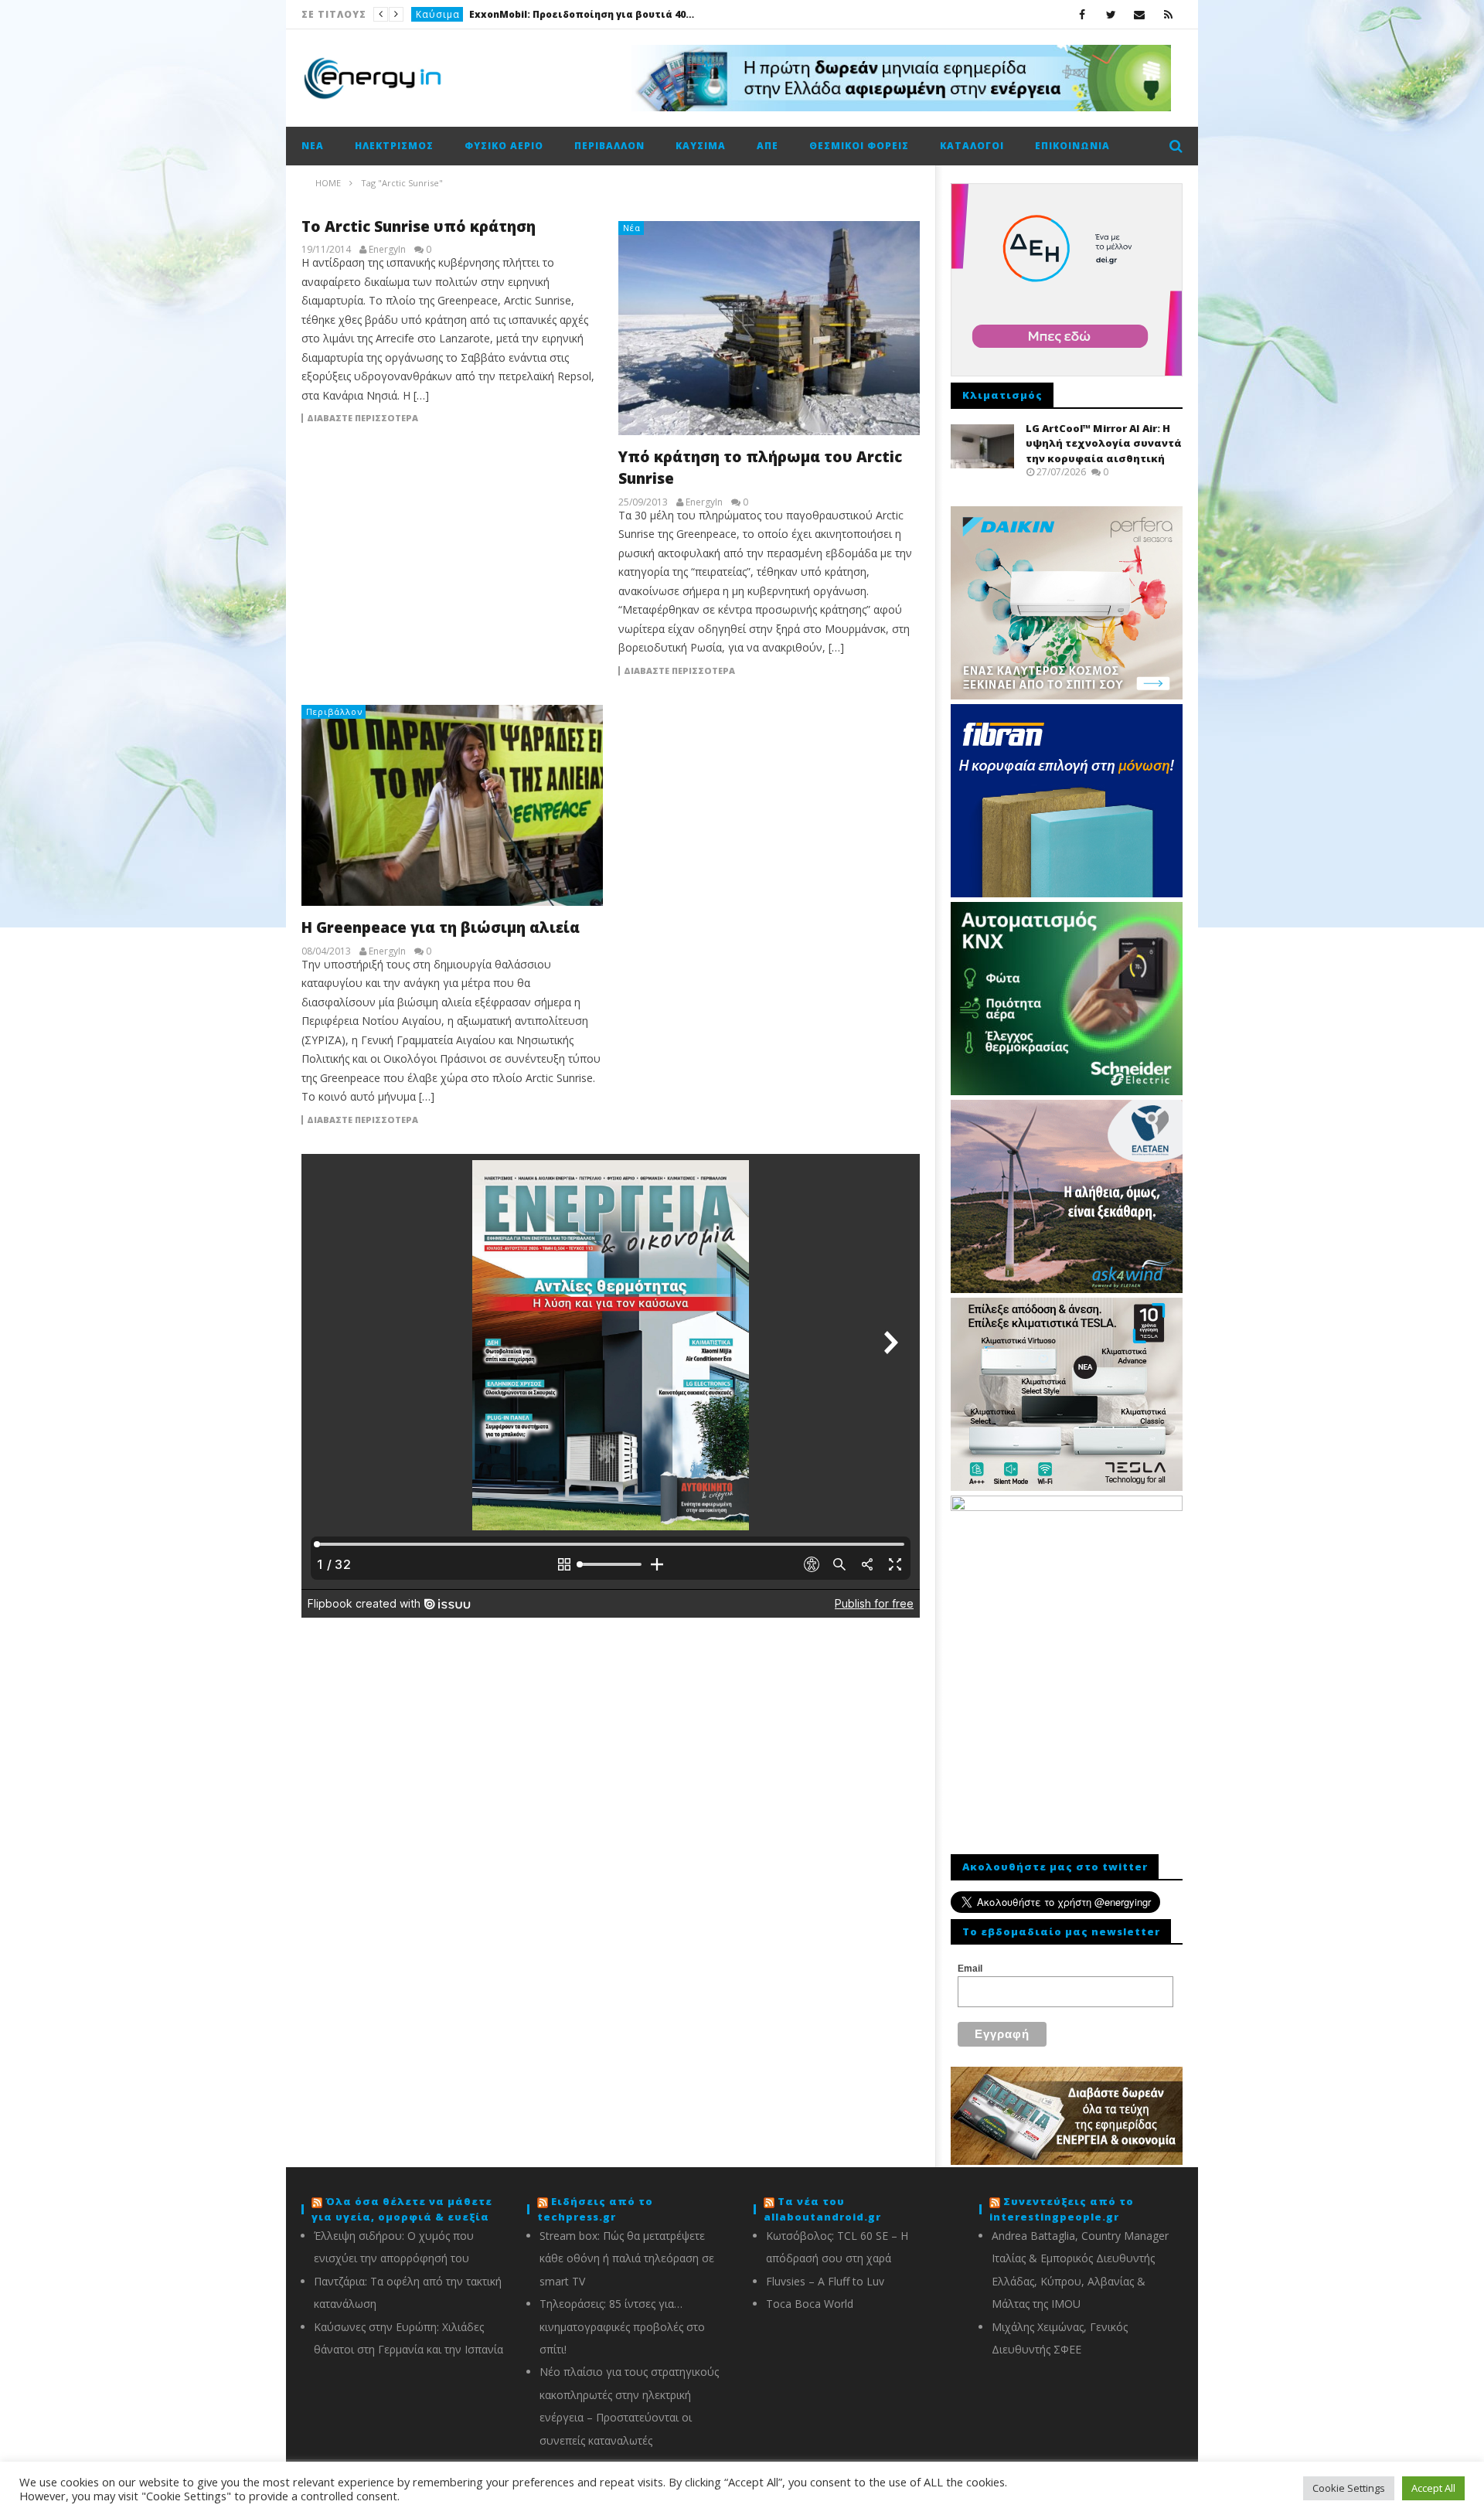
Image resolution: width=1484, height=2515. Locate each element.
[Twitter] (1111, 14)
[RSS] (1168, 14)
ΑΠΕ (768, 146)
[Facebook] (1082, 14)
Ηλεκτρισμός (394, 146)
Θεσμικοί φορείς (859, 146)
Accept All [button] (1433, 2488)
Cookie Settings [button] (1349, 2488)
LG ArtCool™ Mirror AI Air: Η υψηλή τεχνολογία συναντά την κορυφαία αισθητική (1104, 443)
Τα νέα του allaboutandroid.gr (822, 2209)
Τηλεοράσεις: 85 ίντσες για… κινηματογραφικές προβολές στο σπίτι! (622, 2326)
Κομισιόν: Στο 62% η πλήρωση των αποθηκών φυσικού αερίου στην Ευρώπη (561, 14)
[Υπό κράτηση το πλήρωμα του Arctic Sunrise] (769, 328)
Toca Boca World (810, 2304)
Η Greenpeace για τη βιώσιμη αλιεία (441, 927)
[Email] (1140, 14)
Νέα (426, 14)
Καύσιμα (701, 146)
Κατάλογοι (972, 146)
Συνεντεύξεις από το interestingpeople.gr (1062, 2209)
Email (970, 1969)
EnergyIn (387, 250)
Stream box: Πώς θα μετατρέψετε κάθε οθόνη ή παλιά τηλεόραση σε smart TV (627, 2258)
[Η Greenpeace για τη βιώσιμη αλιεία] (452, 805)
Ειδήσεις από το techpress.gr (595, 2209)
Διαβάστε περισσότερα (362, 418)
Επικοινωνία (1072, 146)
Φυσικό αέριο (504, 146)
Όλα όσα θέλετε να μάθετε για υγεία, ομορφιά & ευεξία (402, 2209)
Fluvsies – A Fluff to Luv (825, 2281)
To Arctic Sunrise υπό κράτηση (419, 226)
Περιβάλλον (609, 146)
